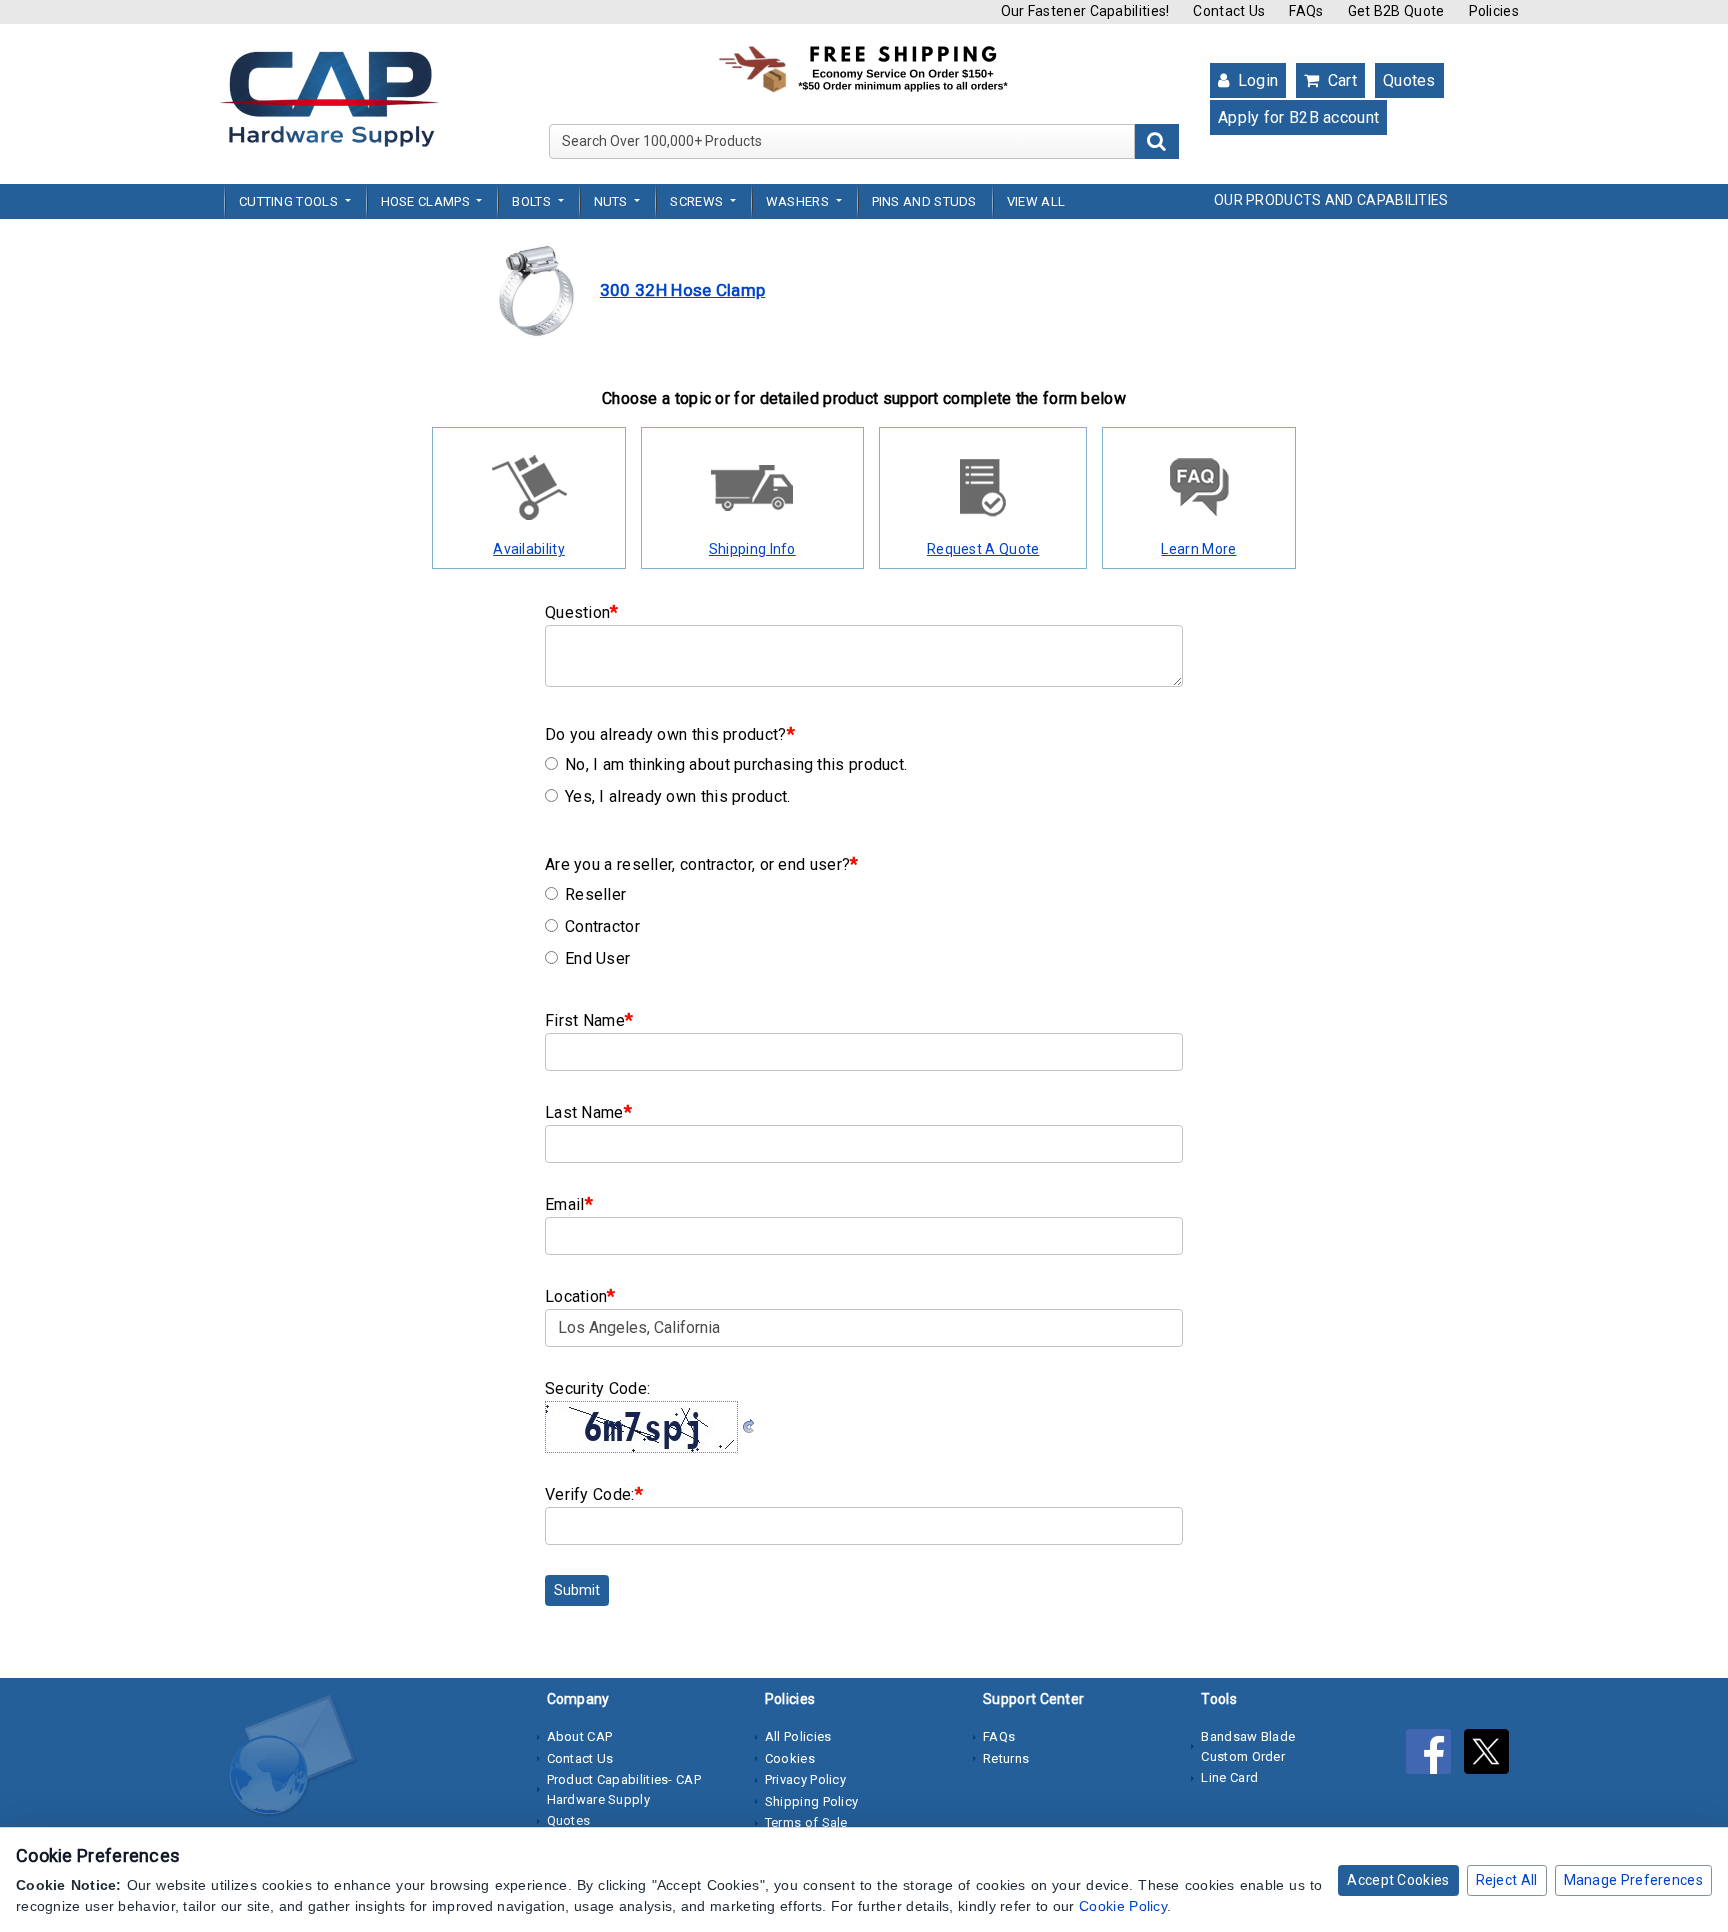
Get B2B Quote (1396, 11)
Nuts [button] (613, 201)
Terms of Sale (806, 1822)
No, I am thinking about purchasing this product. (736, 764)
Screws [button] (698, 201)
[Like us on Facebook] (1435, 1755)
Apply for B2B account (1298, 117)
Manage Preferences (1633, 1880)
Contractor (602, 926)
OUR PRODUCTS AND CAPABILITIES (1331, 200)
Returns (1006, 1758)
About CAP (580, 1736)
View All (1036, 201)
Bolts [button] (533, 201)
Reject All (1507, 1880)
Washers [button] (799, 201)
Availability (529, 549)
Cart (1340, 80)
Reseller (595, 894)
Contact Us (1229, 11)
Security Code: (597, 1388)
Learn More (1198, 549)
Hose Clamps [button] (427, 201)
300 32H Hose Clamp (682, 290)
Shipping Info (752, 549)
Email (569, 1203)
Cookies (790, 1758)
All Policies (798, 1736)
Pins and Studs (924, 201)
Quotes (1409, 80)
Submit (577, 1590)
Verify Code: (594, 1493)
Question (582, 611)
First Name (589, 1019)
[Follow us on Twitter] (1491, 1755)
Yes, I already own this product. (678, 796)
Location (580, 1295)
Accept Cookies (1398, 1880)
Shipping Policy (812, 1801)
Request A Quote (983, 549)
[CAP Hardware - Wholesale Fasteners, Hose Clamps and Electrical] (329, 98)
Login (1255, 80)
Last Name (588, 1111)
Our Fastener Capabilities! (1085, 11)
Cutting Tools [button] (290, 201)
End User (597, 958)
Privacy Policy (805, 1779)
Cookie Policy (1123, 1906)
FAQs (1306, 11)
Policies (1494, 11)
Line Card (1229, 1777)
